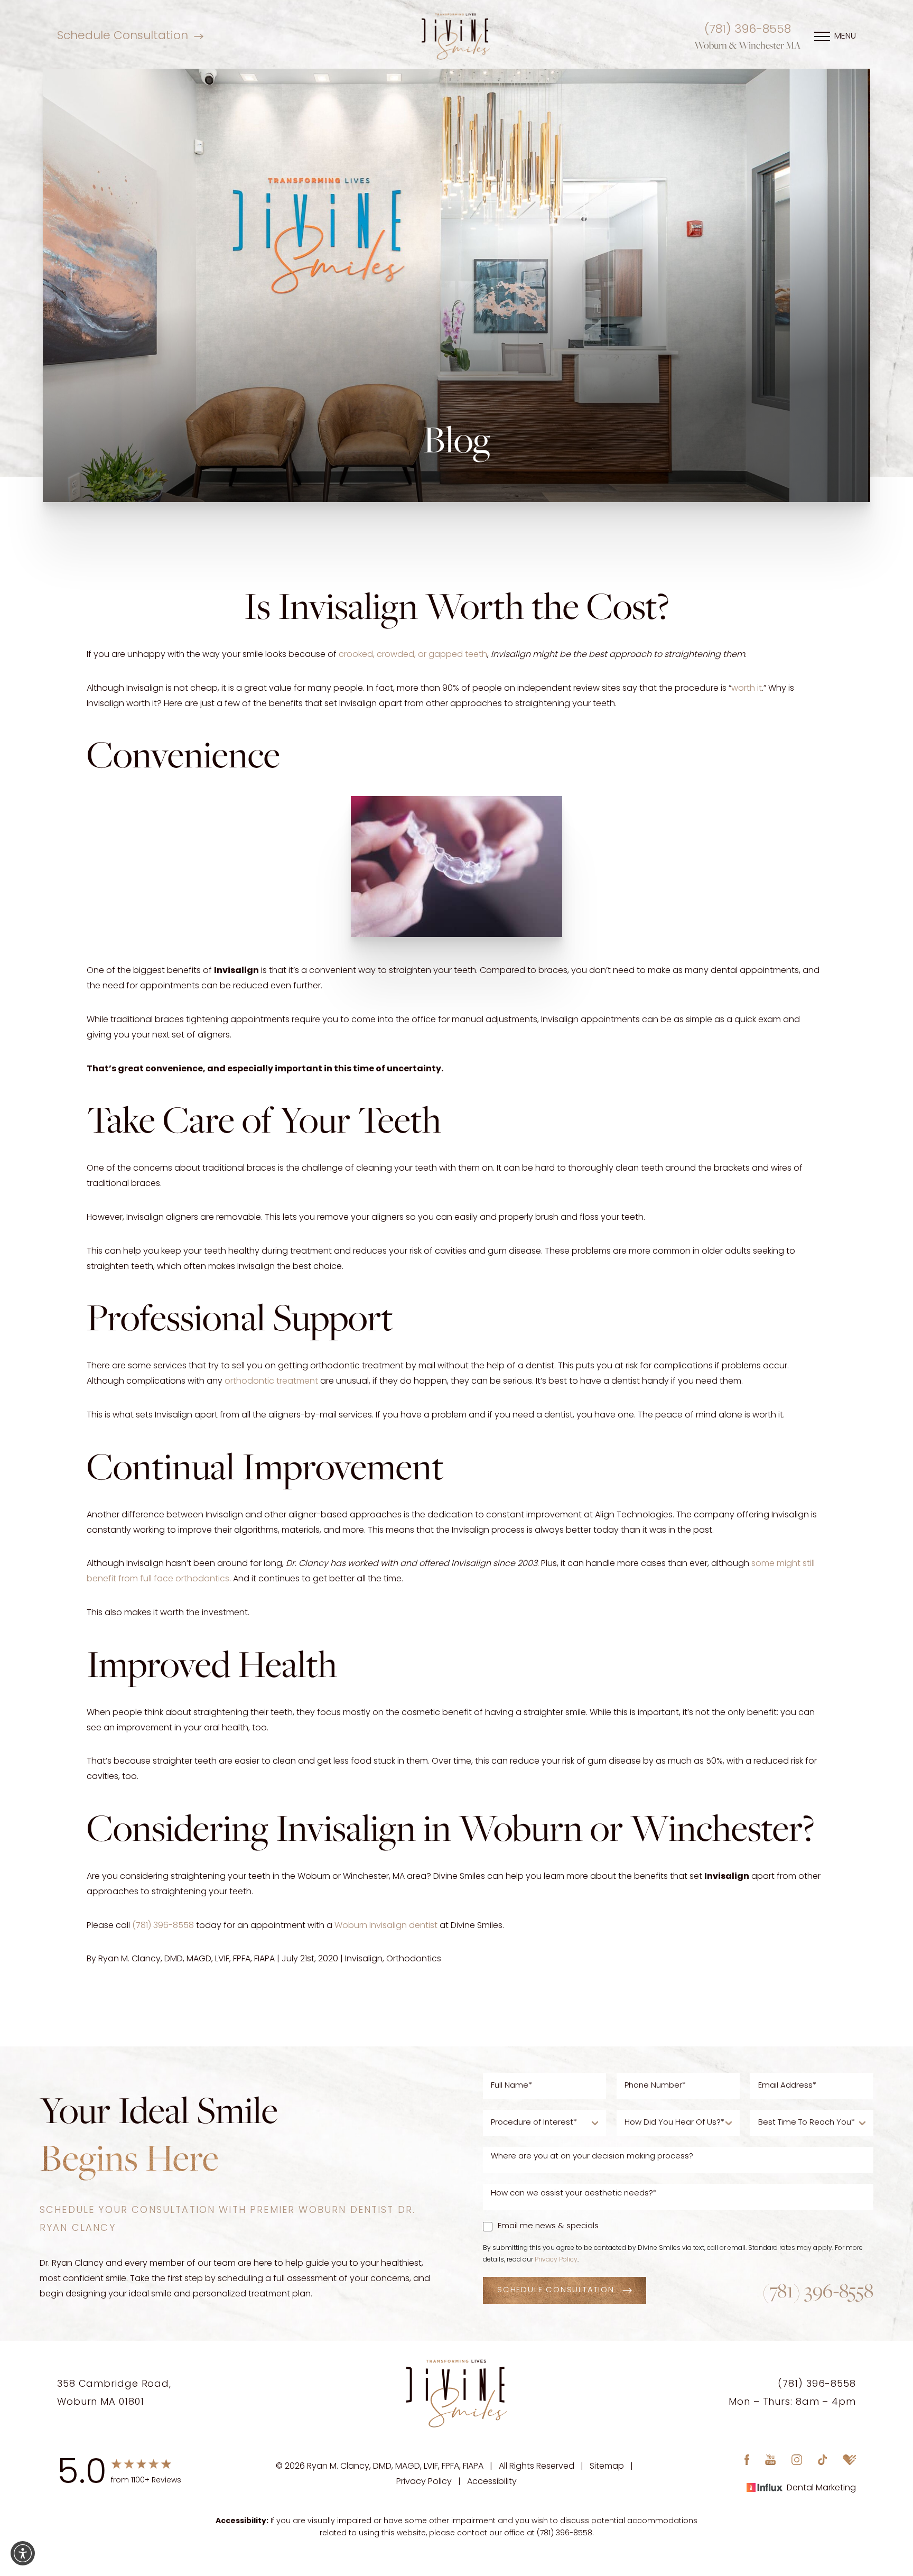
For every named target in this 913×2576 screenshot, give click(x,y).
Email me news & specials (548, 2226)
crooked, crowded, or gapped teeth (413, 655)
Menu (845, 36)
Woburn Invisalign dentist (386, 1926)
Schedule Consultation (123, 36)
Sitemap (607, 2467)
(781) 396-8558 (748, 30)
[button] (23, 2553)
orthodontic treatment (271, 1382)
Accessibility (492, 2481)
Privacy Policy (556, 2260)
